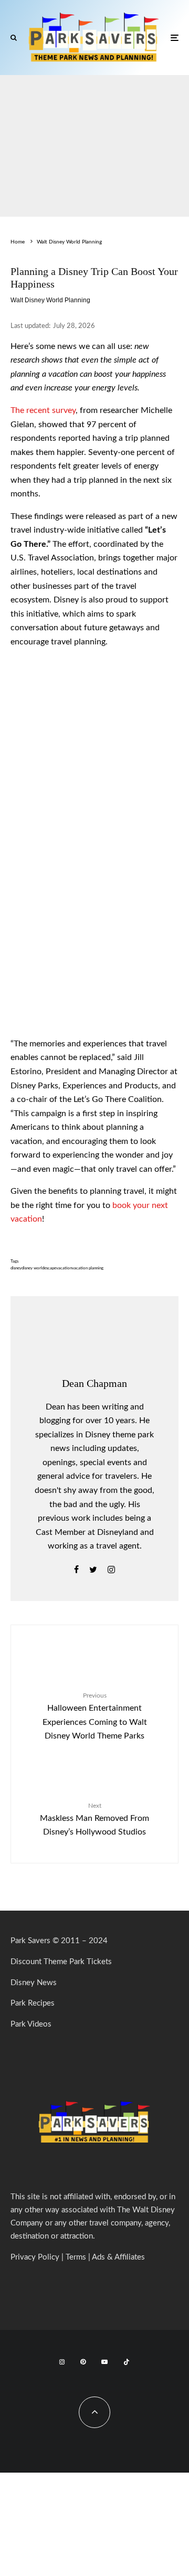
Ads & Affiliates (118, 2257)
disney (16, 1268)
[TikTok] (127, 2362)
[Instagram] (62, 2362)
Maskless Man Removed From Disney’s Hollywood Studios (94, 1819)
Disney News (34, 1983)
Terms (76, 2257)
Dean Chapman (94, 1383)
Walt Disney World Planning (50, 300)
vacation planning (88, 1268)
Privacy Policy (35, 2257)
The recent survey (43, 410)
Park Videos (31, 2024)
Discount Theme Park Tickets (61, 1962)
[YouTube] (104, 2362)
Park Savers (30, 1941)
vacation (64, 1268)
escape (50, 1268)
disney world (33, 1268)
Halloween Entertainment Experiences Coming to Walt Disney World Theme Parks (95, 1716)
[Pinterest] (83, 2362)
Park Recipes (33, 2003)
